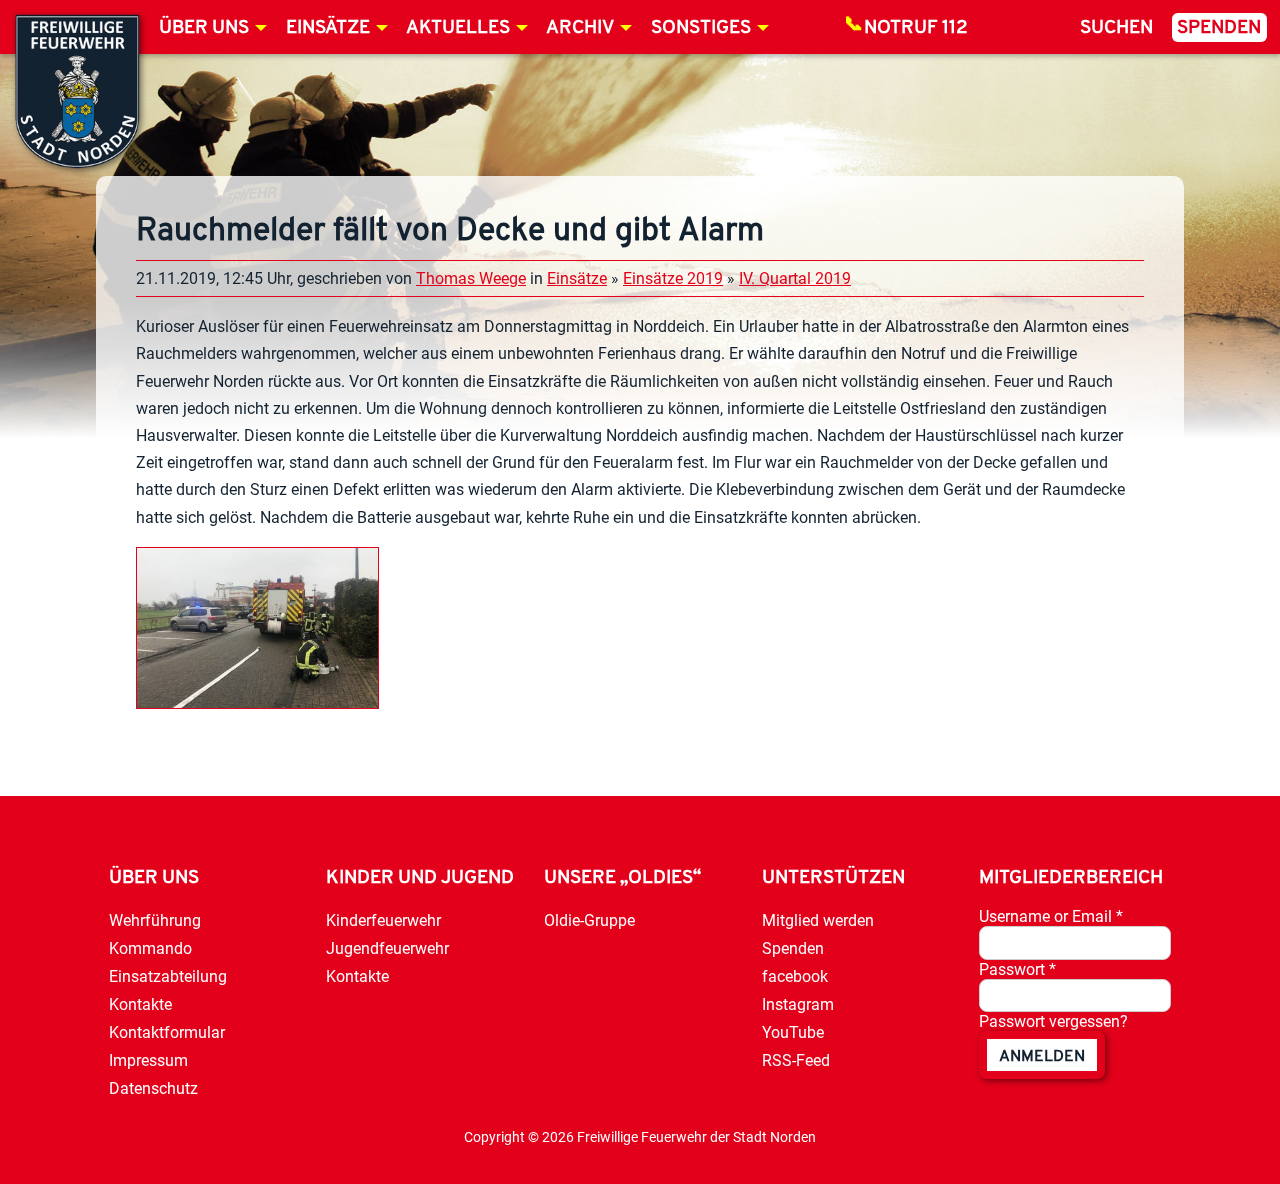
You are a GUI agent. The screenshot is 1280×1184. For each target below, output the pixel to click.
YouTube (793, 1032)
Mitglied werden (818, 920)
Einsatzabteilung (168, 976)
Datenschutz (153, 1088)
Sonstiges (701, 28)
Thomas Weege (471, 278)
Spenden (1219, 28)
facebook (795, 976)
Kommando (150, 948)
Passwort (1017, 969)
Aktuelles (458, 28)
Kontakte (140, 1004)
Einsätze (328, 28)
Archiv (580, 28)
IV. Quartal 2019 (795, 278)
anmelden (1042, 1057)
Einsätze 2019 (673, 278)
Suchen (1116, 28)
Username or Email (1051, 916)
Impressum (148, 1060)
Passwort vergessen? (1053, 1021)
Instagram (798, 1004)
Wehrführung (155, 920)
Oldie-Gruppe (589, 920)
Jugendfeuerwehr (387, 948)
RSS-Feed (796, 1060)
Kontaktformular (167, 1032)
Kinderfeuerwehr (383, 920)
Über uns (204, 28)
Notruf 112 (916, 28)
